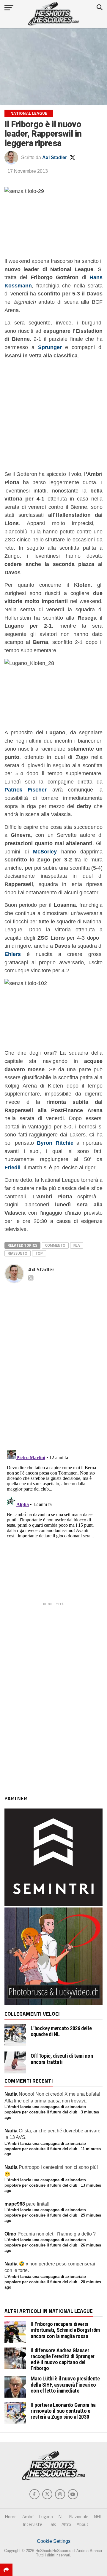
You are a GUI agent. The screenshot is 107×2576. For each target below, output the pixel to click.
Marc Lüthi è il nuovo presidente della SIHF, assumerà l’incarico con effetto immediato (65, 2384)
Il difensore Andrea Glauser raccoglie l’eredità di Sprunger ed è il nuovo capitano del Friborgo (63, 2359)
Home (11, 2517)
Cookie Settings (54, 2541)
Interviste (33, 2524)
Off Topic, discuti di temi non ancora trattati (62, 2059)
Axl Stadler (55, 157)
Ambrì (28, 2517)
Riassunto (18, 1253)
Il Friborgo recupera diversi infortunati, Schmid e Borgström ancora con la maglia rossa (65, 2330)
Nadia (11, 2094)
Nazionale (79, 2517)
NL (61, 2517)
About (83, 2524)
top (39, 1253)
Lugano (46, 2517)
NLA (77, 1245)
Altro (66, 2524)
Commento (55, 1245)
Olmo (10, 2234)
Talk (52, 2524)
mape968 (15, 2204)
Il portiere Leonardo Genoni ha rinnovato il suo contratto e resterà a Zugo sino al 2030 (63, 2411)
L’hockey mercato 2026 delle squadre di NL (61, 2031)
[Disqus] (53, 1360)
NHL (98, 2517)
